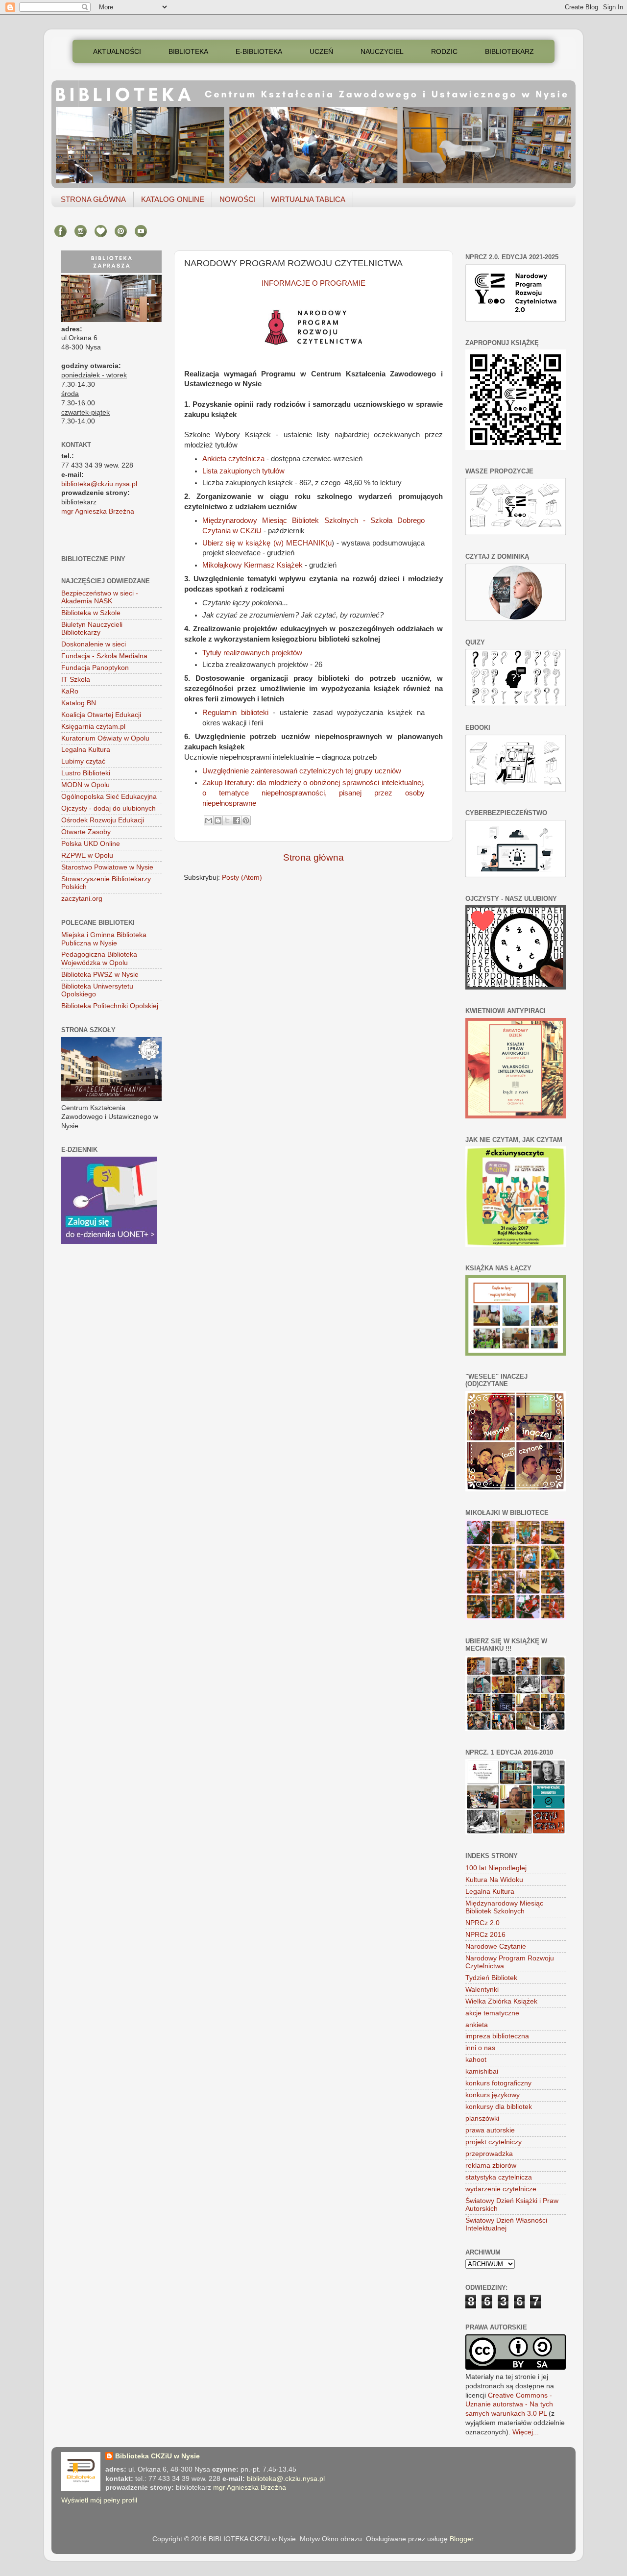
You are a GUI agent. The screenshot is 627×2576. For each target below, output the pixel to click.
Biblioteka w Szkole (91, 613)
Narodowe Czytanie (496, 1946)
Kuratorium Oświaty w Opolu (105, 738)
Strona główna (313, 857)
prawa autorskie (490, 2130)
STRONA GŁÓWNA (93, 199)
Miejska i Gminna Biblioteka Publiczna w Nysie (104, 939)
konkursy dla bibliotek (499, 2107)
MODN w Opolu (85, 785)
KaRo (70, 691)
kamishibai (482, 2071)
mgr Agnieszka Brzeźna (98, 511)
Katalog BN (79, 703)
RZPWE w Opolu (87, 855)
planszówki (482, 2118)
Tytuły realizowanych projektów (252, 653)
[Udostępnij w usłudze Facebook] (237, 820)
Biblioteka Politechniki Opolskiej (110, 1006)
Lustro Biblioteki (86, 773)
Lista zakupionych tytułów (243, 471)
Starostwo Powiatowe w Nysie (107, 867)
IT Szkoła (76, 680)
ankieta (477, 2025)
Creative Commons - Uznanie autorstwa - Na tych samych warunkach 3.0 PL (509, 2405)
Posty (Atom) (242, 878)
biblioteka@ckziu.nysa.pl (99, 484)
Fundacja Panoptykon (95, 668)
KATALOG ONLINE (173, 199)
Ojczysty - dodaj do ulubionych (109, 808)
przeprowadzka (489, 2154)
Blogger (461, 2539)
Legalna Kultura (86, 750)
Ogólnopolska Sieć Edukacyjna (109, 797)
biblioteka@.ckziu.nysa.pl (286, 2479)
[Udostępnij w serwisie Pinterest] (246, 820)
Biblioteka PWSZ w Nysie (100, 975)
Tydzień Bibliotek (491, 1978)
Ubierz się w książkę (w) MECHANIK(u (267, 543)
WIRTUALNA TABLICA (308, 199)
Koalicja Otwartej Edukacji (101, 715)
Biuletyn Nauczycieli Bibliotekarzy (92, 629)
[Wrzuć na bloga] (218, 820)
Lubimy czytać (83, 761)
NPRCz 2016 (485, 1935)
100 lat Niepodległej (496, 1868)
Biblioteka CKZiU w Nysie (157, 2456)
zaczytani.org (82, 899)
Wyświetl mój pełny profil (99, 2500)
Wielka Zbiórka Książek (501, 2001)
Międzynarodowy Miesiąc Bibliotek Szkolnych (504, 1907)
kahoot (476, 2060)
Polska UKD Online (91, 844)
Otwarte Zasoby (86, 832)
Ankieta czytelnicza (233, 459)
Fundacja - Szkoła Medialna (104, 656)
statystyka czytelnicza (499, 2177)
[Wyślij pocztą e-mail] (209, 820)
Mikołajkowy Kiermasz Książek (253, 565)
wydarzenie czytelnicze (501, 2189)
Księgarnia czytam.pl (93, 727)
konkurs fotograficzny (498, 2083)
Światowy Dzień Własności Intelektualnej (506, 2224)
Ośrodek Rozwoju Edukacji (103, 820)
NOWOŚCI (238, 199)
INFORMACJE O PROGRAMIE (313, 283)
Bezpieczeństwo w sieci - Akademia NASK (100, 597)
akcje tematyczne (492, 2013)
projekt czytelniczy (494, 2142)
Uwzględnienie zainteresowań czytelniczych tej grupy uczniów (303, 771)
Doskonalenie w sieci (94, 644)
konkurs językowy (493, 2095)
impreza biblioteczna (497, 2036)
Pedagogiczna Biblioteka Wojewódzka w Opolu (99, 958)
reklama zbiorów (491, 2166)
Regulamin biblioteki (235, 713)
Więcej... (526, 2432)
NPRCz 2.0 (482, 1923)
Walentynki (482, 1990)
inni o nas (480, 2048)
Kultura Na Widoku (494, 1880)
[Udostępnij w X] (227, 820)
